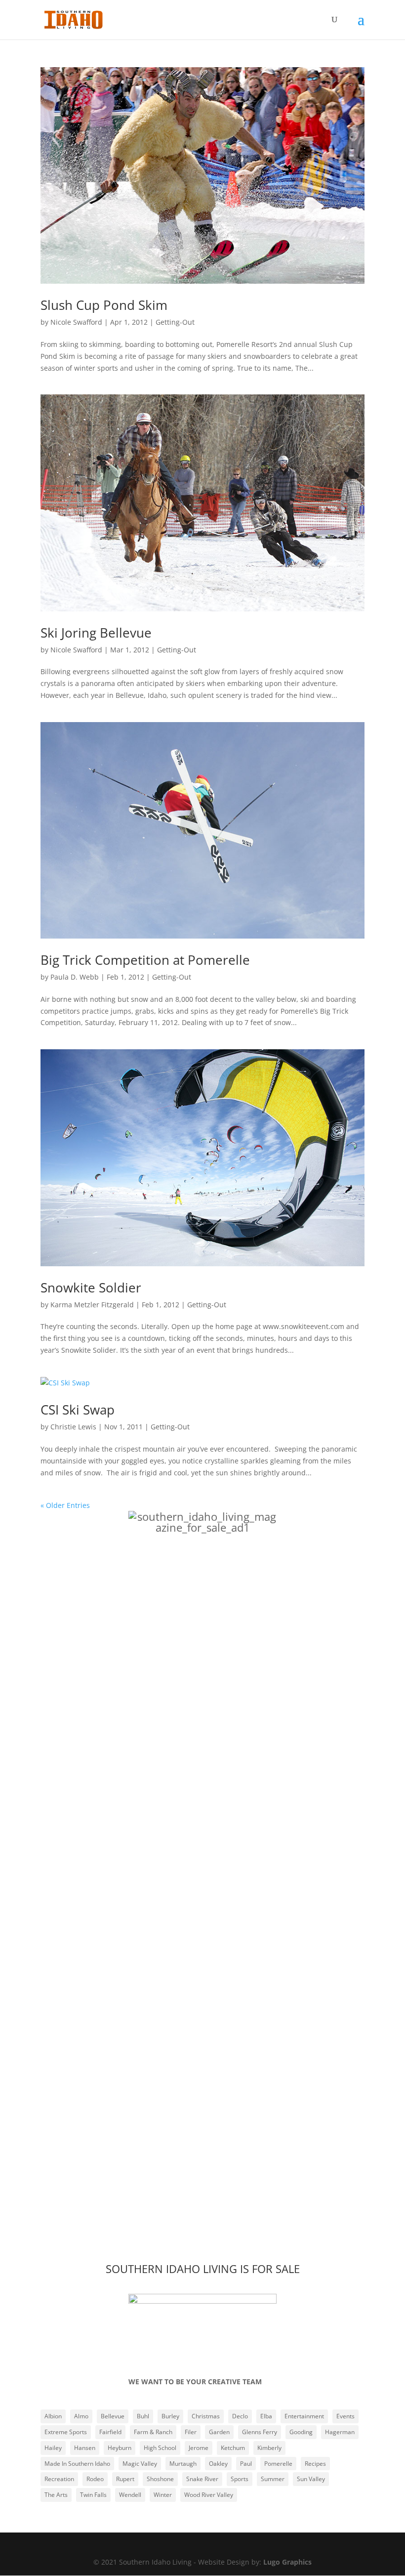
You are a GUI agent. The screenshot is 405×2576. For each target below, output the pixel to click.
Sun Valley (311, 2479)
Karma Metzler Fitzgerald (92, 1305)
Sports (240, 2479)
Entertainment (304, 2416)
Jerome (199, 2448)
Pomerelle (278, 2464)
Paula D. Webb (75, 977)
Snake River (202, 2479)
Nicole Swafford (76, 322)
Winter (163, 2495)
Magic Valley (140, 2464)
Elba (266, 2416)
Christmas (206, 2416)
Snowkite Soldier (91, 1288)
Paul (246, 2464)
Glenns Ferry (260, 2432)
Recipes (315, 2464)
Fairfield (110, 2432)
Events (345, 2416)
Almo (81, 2416)
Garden (219, 2432)
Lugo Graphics (287, 2562)
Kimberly (269, 2448)
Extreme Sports (66, 2432)
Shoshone (160, 2479)
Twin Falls (93, 2495)
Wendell (130, 2495)
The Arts (56, 2495)
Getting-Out (175, 322)
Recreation (59, 2479)
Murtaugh (183, 2464)
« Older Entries (65, 1505)
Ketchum (233, 2448)
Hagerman (340, 2432)
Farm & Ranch (153, 2432)
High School (160, 2448)
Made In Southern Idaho (77, 2464)
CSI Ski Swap (78, 1410)
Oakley (218, 2464)
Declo (240, 2416)
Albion (53, 2416)
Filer (191, 2432)
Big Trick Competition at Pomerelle (145, 960)
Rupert (125, 2479)
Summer (273, 2479)
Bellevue (113, 2416)
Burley (170, 2416)
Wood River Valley (209, 2495)
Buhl (143, 2416)
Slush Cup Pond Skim (104, 305)
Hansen (85, 2448)
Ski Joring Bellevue (96, 633)
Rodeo (95, 2479)
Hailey (53, 2448)
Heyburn (120, 2448)
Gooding (301, 2432)
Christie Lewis (73, 1427)
